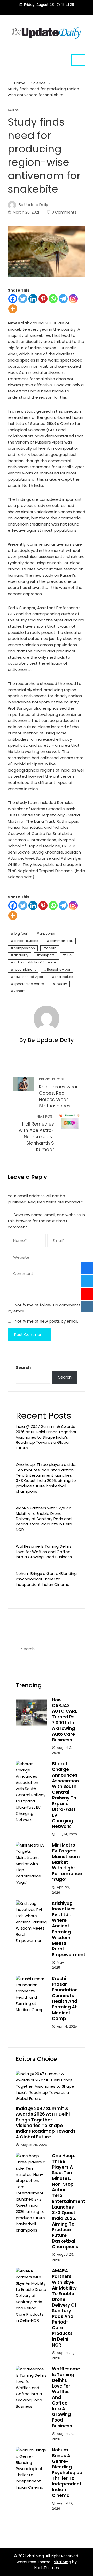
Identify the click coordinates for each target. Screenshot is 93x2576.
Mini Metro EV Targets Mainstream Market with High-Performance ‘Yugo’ (67, 1862)
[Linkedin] (33, 299)
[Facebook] (13, 299)
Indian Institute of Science (35, 962)
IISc (69, 955)
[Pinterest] (43, 299)
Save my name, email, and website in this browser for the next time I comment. (46, 1221)
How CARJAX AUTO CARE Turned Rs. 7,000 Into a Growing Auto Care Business (65, 1720)
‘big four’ (21, 934)
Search (23, 1368)
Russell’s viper (59, 969)
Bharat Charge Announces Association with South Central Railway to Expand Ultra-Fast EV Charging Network (65, 1795)
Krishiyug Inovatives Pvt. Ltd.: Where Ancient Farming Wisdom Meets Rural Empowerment (69, 1929)
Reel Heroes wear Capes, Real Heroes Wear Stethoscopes (58, 1093)
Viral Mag (62, 2562)
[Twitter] (23, 299)
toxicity (61, 984)
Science (14, 110)
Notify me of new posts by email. (46, 1321)
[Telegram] (63, 299)
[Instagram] (73, 299)
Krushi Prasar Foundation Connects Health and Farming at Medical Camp (65, 1999)
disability (21, 955)
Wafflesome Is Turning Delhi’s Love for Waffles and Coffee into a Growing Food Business (44, 1552)
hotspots (47, 955)
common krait (61, 941)
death (51, 948)
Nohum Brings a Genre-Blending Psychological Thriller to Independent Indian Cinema (46, 1579)
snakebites (64, 977)
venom (20, 991)
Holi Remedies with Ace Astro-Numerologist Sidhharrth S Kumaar (36, 1133)
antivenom (49, 934)
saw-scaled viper (29, 977)
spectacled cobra (29, 984)
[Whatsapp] (53, 299)
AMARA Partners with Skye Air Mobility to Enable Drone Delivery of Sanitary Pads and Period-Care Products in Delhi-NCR (45, 1519)
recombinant (25, 969)
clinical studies (26, 941)
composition (24, 948)
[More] (13, 309)
